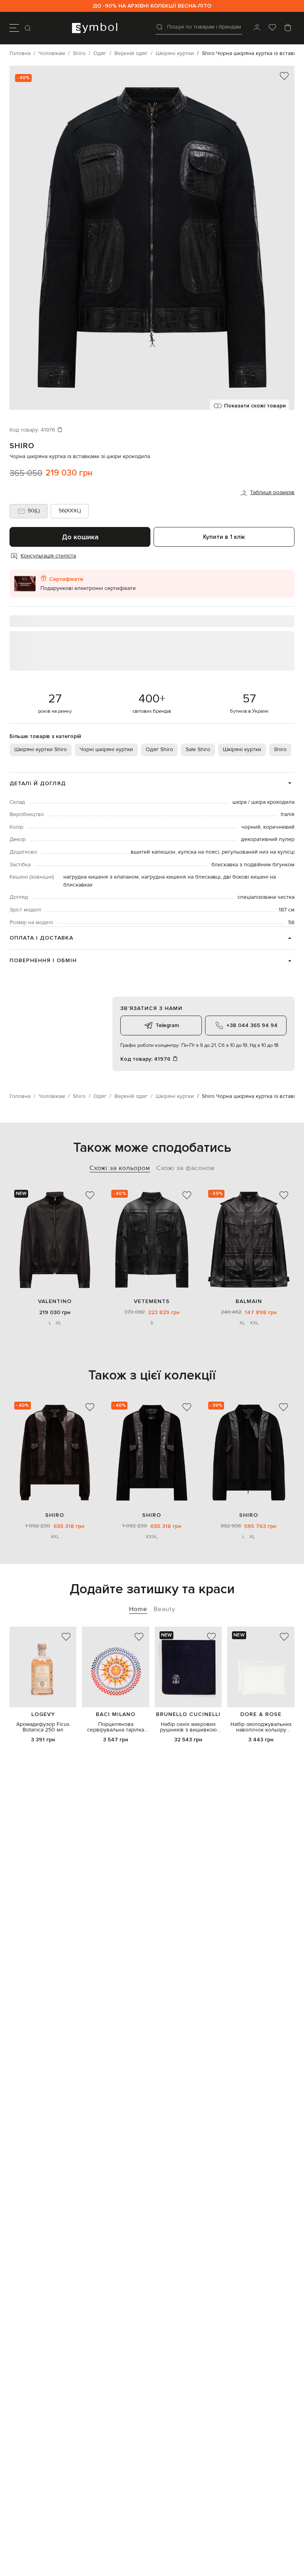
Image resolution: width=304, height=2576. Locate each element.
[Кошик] (288, 28)
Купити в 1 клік (224, 537)
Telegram (167, 1025)
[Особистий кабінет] (257, 28)
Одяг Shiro (159, 750)
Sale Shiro (198, 750)
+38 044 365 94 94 (252, 1025)
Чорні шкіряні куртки (106, 750)
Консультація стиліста (48, 556)
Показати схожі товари (255, 406)
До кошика (80, 537)
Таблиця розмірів (272, 493)
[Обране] (272, 28)
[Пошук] (28, 28)
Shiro (22, 446)
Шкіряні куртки (242, 750)
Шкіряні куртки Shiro (41, 750)
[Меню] (14, 28)
